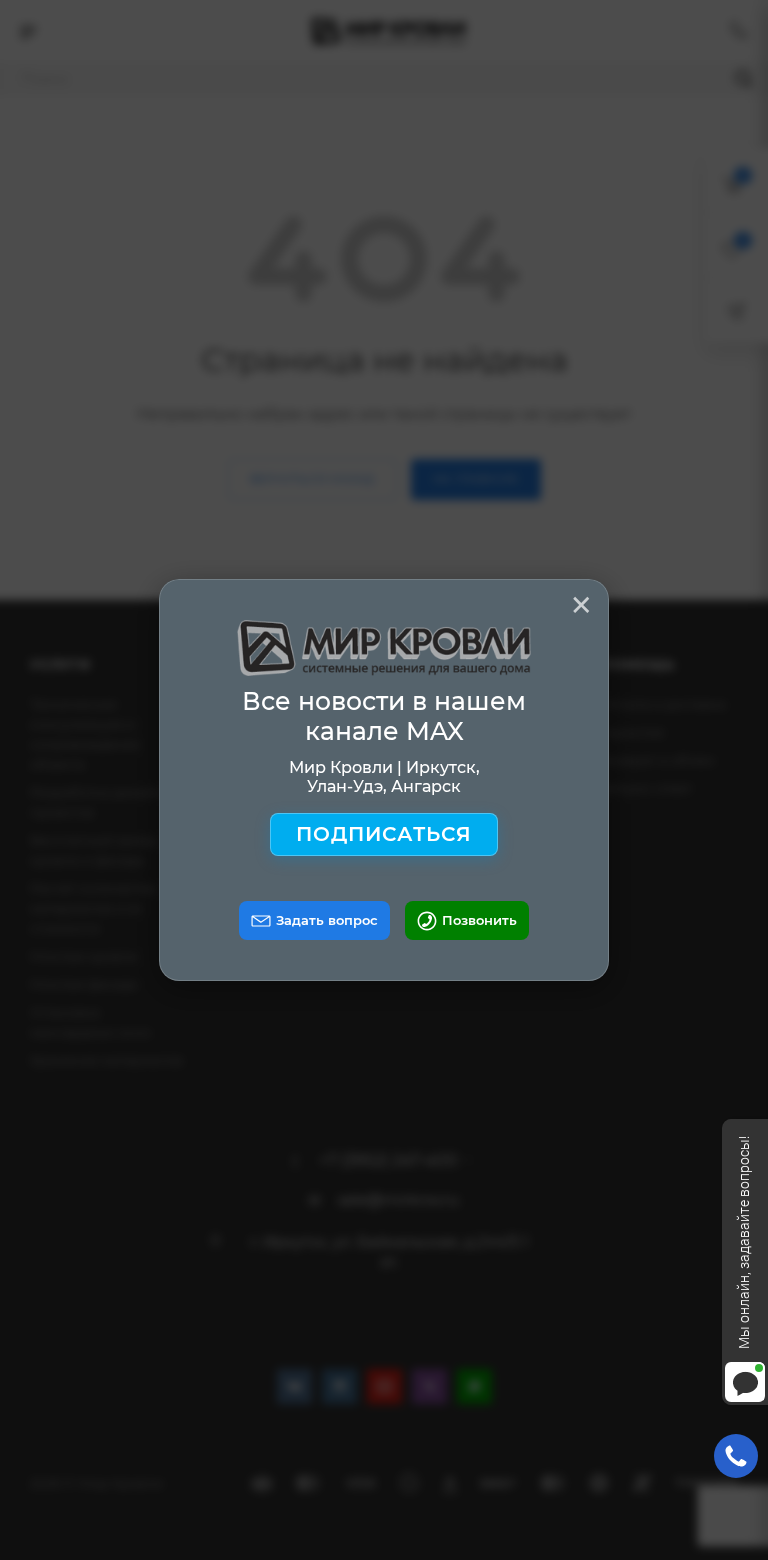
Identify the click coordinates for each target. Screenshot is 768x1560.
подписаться (384, 834)
